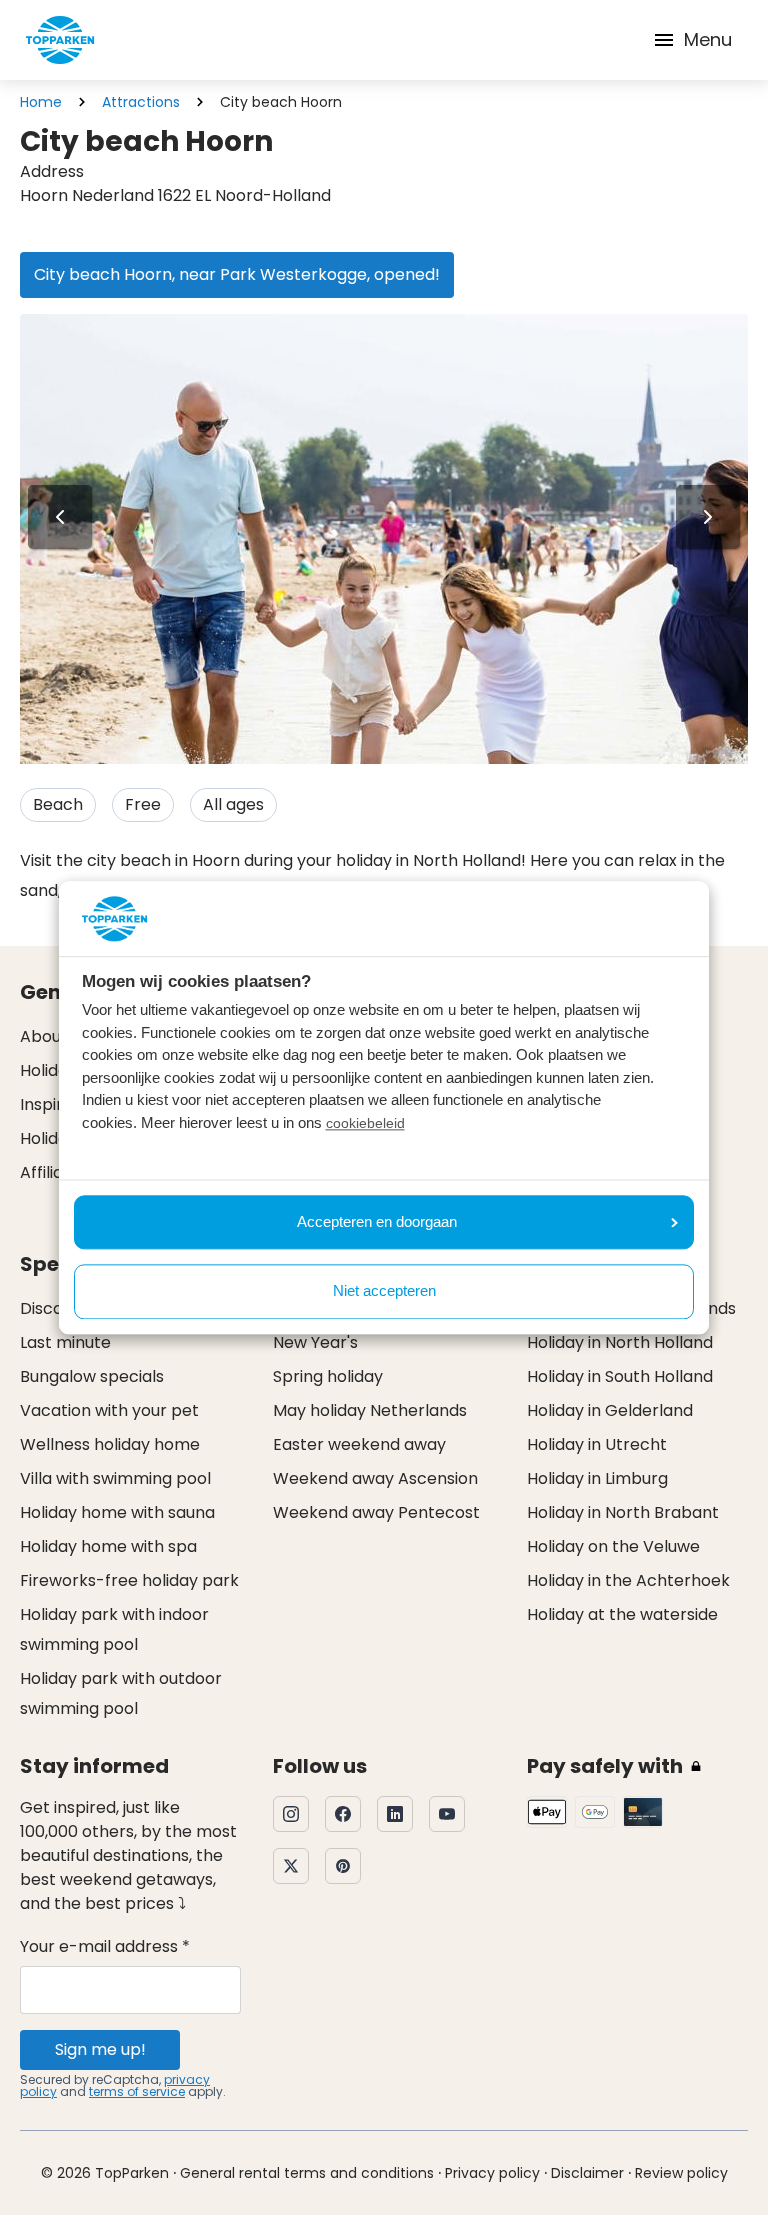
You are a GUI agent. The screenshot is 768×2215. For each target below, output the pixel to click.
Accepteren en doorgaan (377, 1221)
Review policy (681, 2173)
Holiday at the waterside (622, 1614)
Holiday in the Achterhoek (628, 1580)
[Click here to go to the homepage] (60, 40)
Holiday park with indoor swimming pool (114, 1629)
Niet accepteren (384, 1291)
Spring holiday (328, 1376)
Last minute (65, 1342)
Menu (708, 39)
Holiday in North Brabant (623, 1512)
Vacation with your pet (109, 1410)
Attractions (141, 102)
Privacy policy (492, 2173)
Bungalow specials (92, 1376)
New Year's (315, 1342)
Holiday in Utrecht (597, 1444)
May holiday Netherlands (370, 1410)
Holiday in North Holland (620, 1342)
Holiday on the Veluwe (613, 1546)
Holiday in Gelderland (610, 1410)
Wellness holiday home (110, 1444)
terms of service (137, 2091)
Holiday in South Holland (620, 1376)
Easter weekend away (359, 1444)
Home (41, 102)
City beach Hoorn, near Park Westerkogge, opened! (237, 274)
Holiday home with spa (108, 1546)
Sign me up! (100, 2049)
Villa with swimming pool (115, 1478)
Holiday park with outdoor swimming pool (121, 1693)
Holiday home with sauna (117, 1512)
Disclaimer (587, 2173)
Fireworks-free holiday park (129, 1580)
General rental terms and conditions (307, 2173)
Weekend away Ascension (375, 1478)
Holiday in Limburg (597, 1478)
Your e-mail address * (105, 1946)
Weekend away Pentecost (376, 1512)
